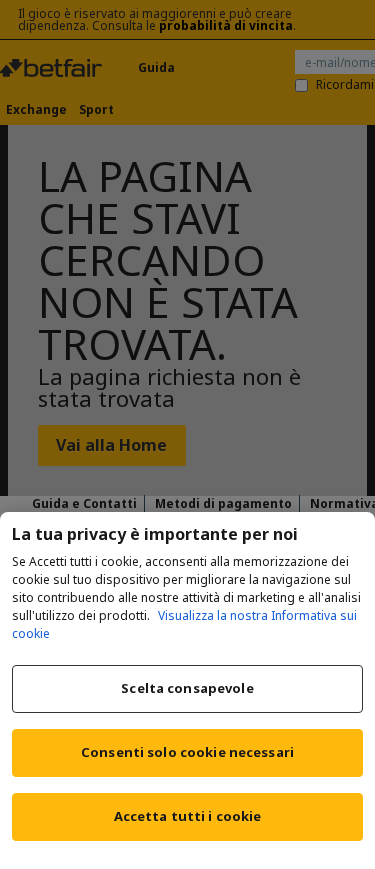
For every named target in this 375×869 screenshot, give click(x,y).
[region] (187, 690)
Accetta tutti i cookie (188, 816)
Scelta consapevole (187, 688)
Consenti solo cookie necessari (187, 752)
